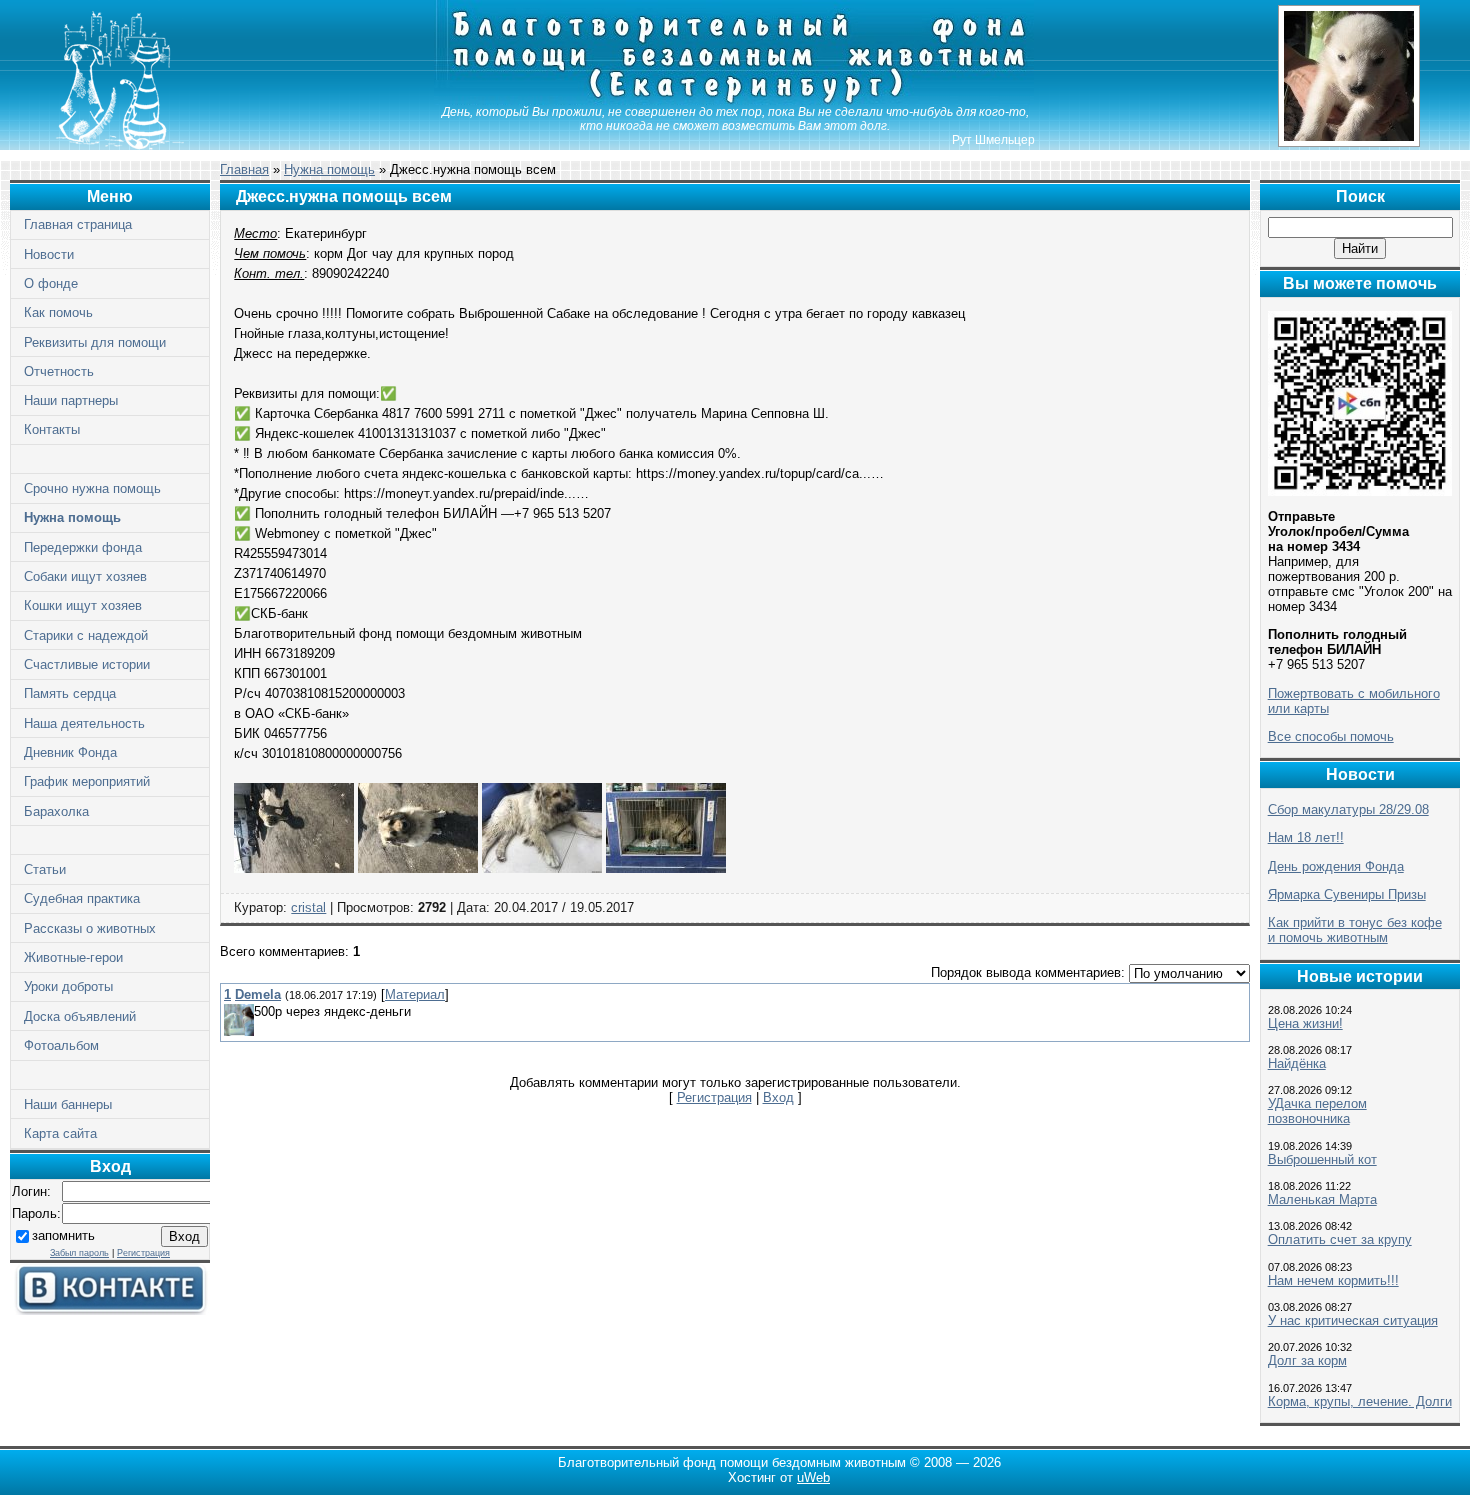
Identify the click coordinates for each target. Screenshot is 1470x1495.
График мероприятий (87, 781)
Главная (244, 169)
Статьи (45, 869)
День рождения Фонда (1336, 866)
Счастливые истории (87, 664)
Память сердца (70, 693)
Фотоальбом (61, 1045)
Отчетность (59, 371)
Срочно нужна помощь (92, 488)
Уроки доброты (68, 986)
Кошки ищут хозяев (83, 605)
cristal (308, 907)
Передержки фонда (83, 547)
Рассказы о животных (90, 928)
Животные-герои (73, 957)
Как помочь (58, 312)
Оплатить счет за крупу (1340, 1239)
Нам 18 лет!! (1306, 837)
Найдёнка (1297, 1063)
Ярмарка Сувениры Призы (1347, 894)
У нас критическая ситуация (1353, 1320)
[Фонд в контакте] (110, 1310)
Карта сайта (60, 1133)
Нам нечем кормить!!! (1333, 1280)
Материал (415, 994)
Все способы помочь (1331, 736)
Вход (778, 1097)
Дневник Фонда (70, 752)
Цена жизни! (1305, 1023)
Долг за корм (1307, 1360)
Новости (49, 254)
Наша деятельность (84, 723)
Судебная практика (82, 898)
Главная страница (78, 224)
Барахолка (56, 811)
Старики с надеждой (86, 635)
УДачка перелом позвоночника (1317, 1111)
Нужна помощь (72, 517)
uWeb (813, 1477)
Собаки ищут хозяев (85, 576)
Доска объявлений (80, 1016)
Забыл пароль (79, 1253)
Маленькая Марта (1322, 1199)
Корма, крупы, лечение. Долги (1360, 1401)
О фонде (51, 283)
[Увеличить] (294, 868)
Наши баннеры (68, 1104)
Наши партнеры (71, 400)
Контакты (52, 429)
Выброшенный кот (1322, 1159)
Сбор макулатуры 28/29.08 (1348, 809)
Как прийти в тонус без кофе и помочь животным (1355, 930)
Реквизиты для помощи (95, 342)
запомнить (63, 1235)
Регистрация (143, 1253)
